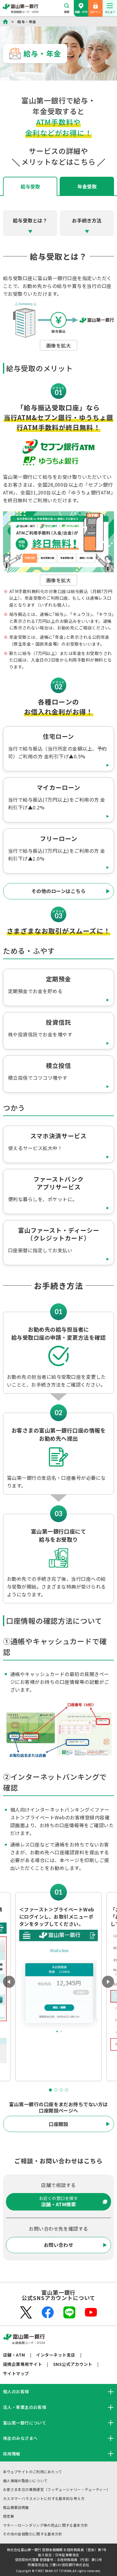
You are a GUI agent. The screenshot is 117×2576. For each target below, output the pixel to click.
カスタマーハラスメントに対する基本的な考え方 (44, 2498)
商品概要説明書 (16, 2507)
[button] (56, 2090)
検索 (66, 12)
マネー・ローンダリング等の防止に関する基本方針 (45, 2525)
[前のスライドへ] (9, 1982)
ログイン (95, 12)
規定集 (9, 2516)
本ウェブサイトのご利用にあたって (33, 2472)
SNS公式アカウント (73, 2364)
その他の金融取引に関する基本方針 (33, 2534)
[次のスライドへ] (108, 1982)
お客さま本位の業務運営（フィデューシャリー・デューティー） (57, 2489)
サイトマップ (16, 2373)
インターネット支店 (55, 2355)
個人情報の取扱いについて (25, 2481)
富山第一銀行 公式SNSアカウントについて (58, 2295)
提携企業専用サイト (22, 2364)
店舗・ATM (81, 12)
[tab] (87, 186)
